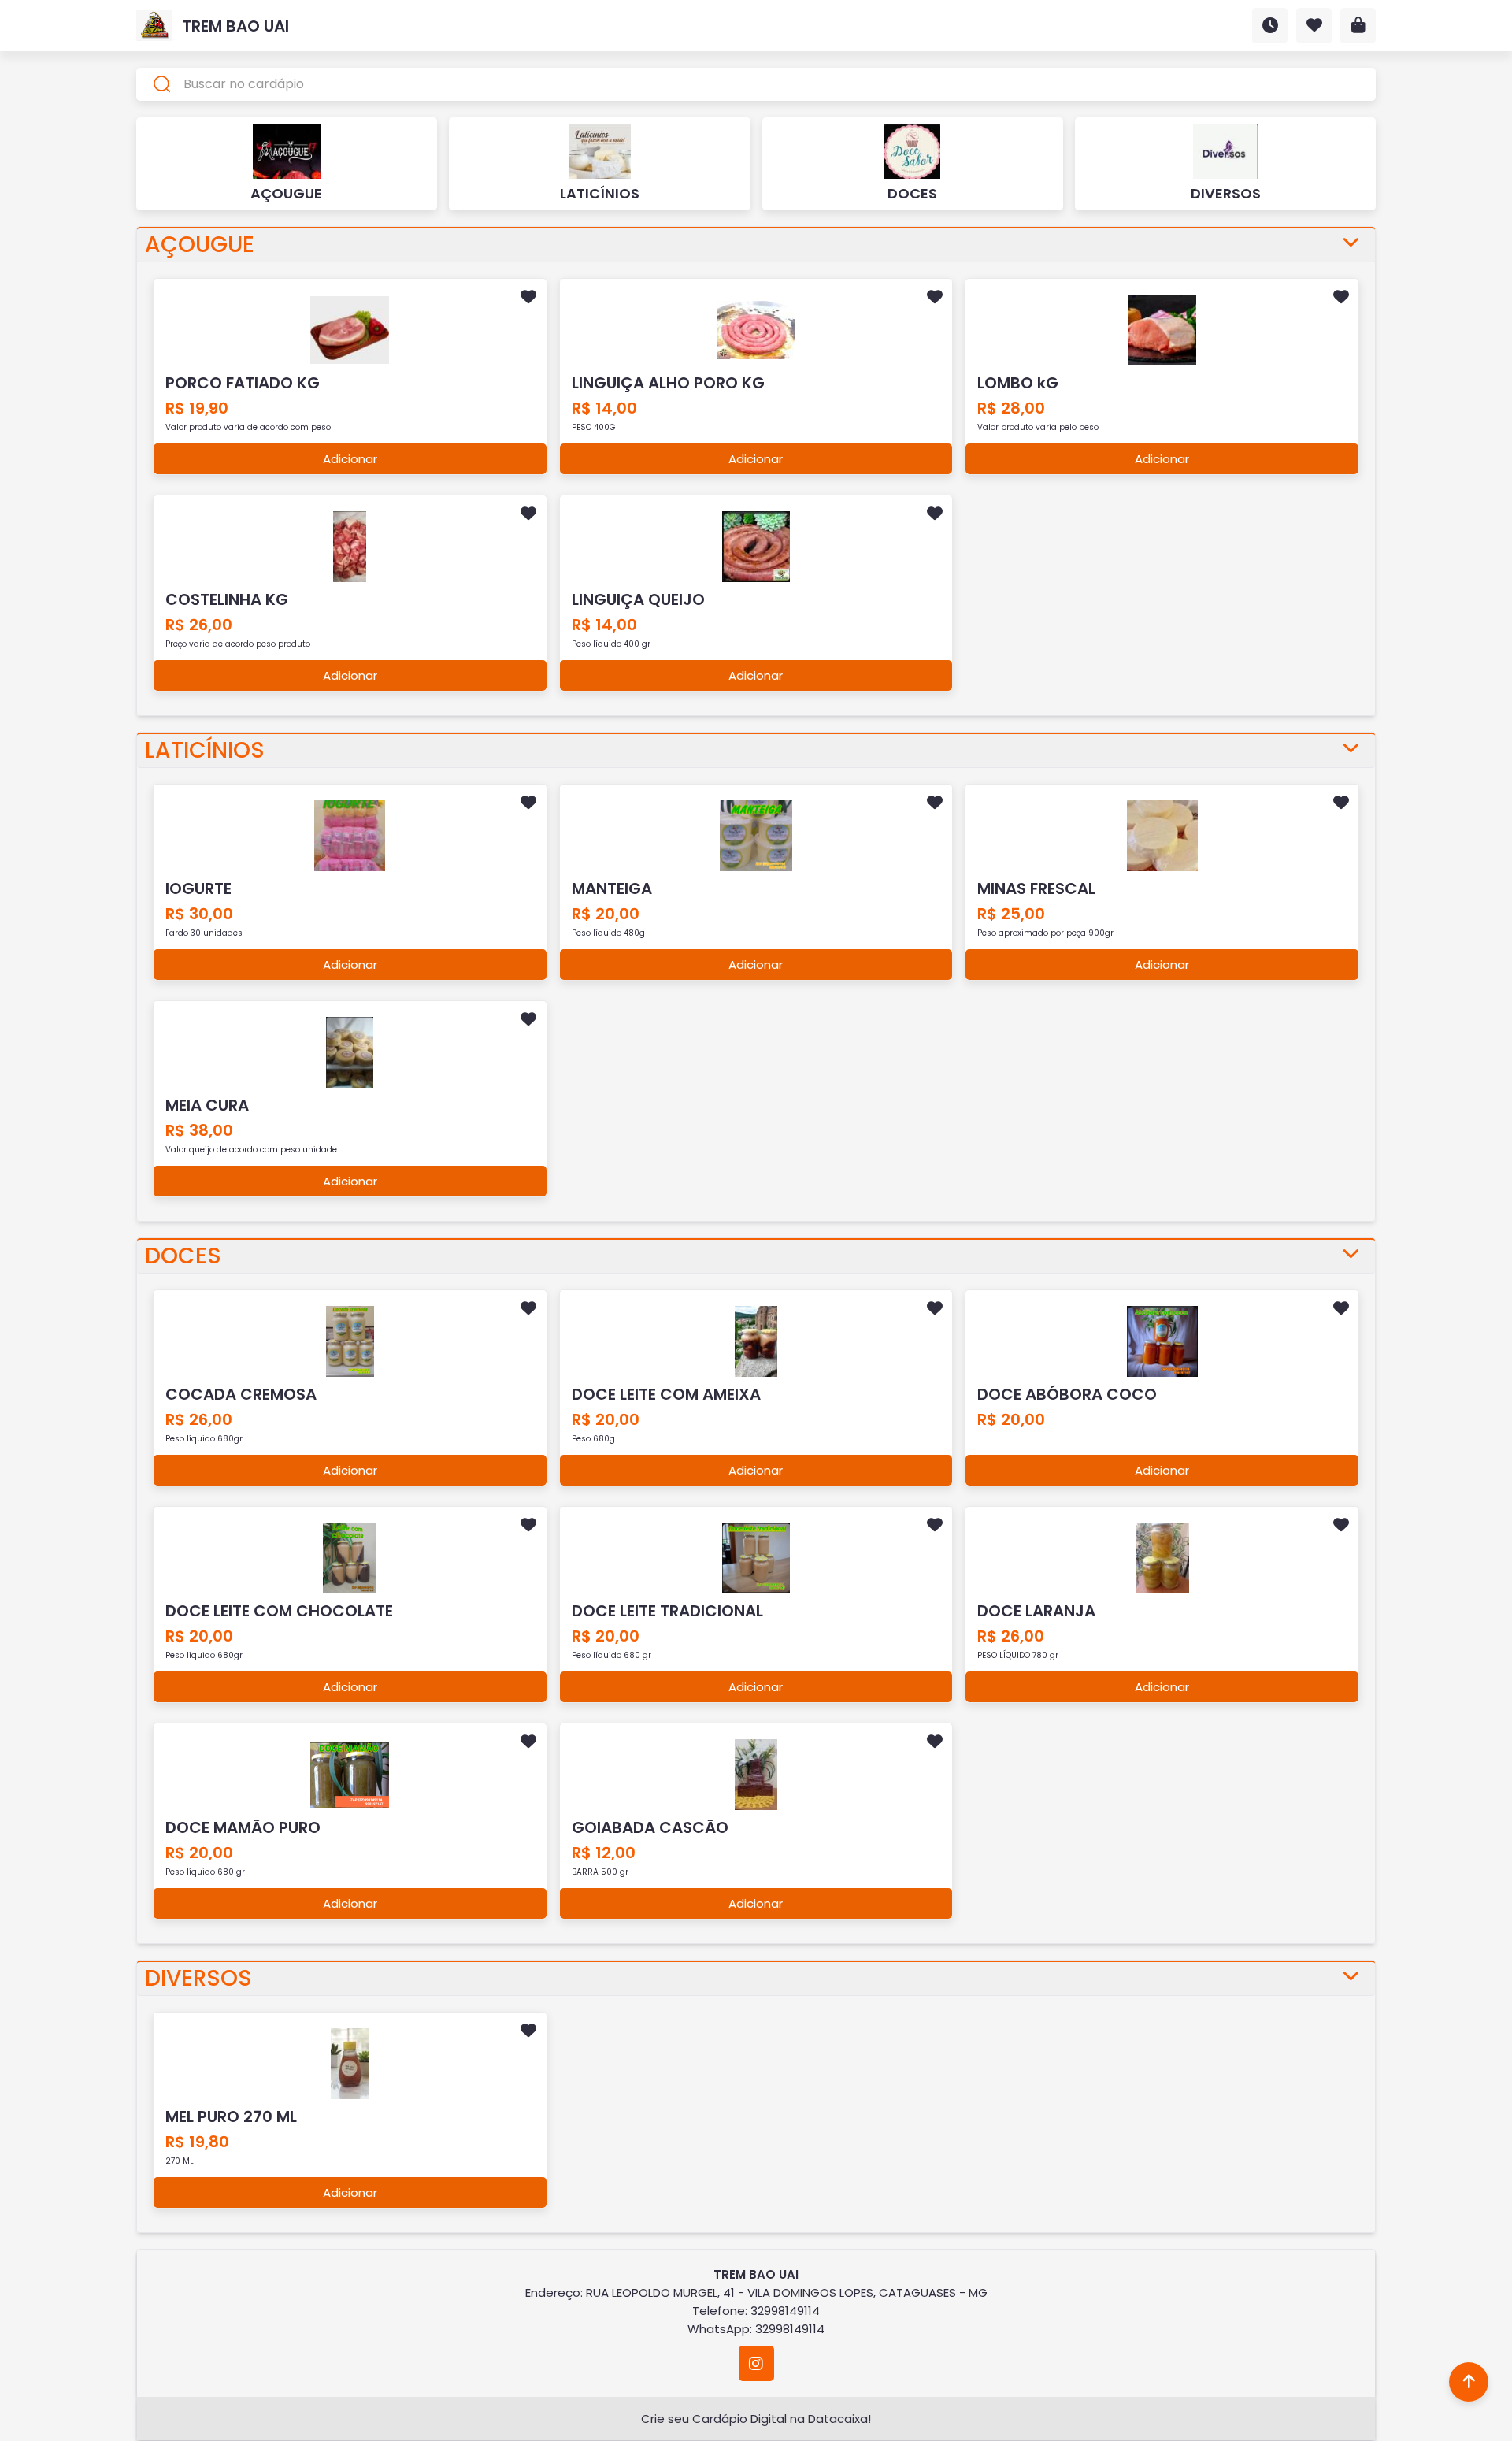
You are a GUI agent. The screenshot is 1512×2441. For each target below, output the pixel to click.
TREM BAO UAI (235, 26)
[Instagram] (756, 2363)
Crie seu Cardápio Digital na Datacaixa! (756, 2419)
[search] (756, 84)
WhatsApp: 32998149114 (756, 2329)
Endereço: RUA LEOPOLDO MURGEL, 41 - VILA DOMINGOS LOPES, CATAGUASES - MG (756, 2293)
